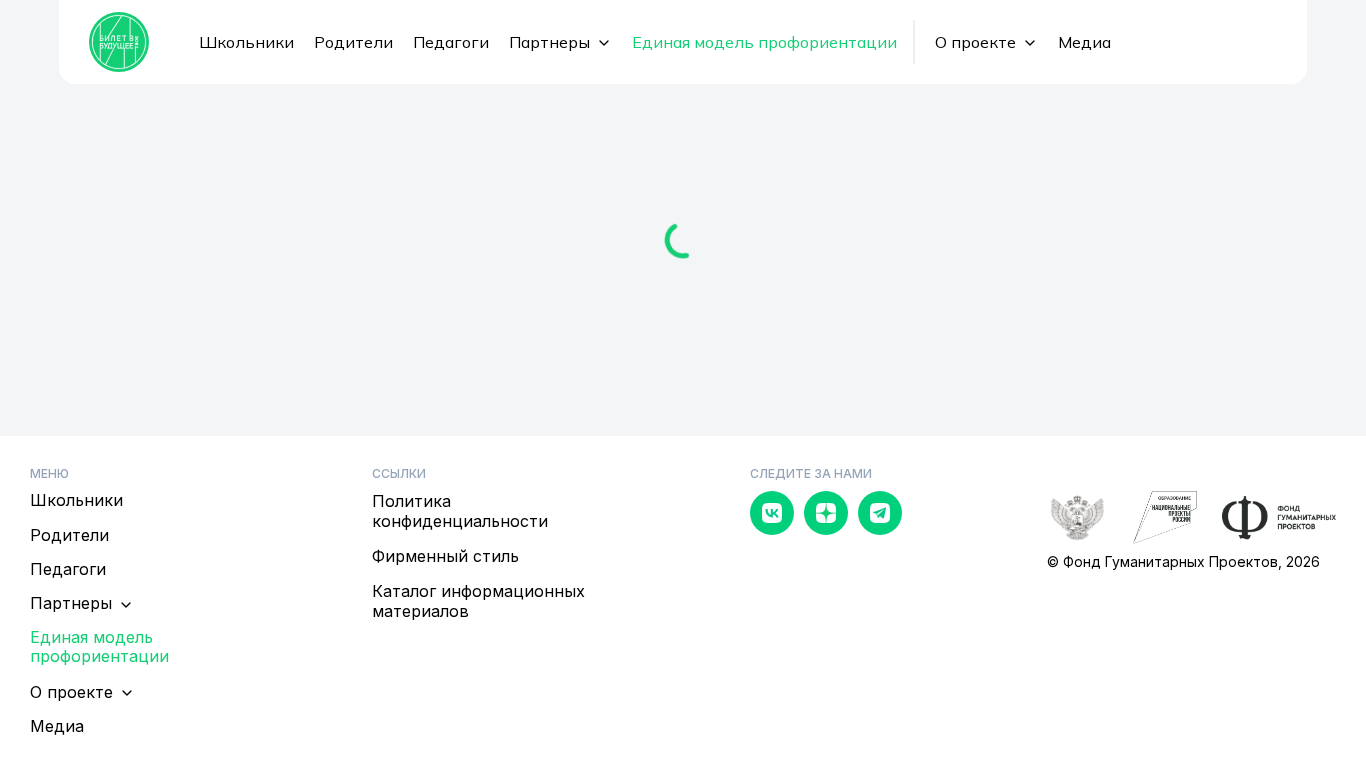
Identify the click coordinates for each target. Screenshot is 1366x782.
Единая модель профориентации (764, 42)
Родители (353, 42)
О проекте (975, 42)
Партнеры (549, 42)
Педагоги (451, 42)
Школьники (246, 42)
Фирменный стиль (445, 556)
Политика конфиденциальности (460, 511)
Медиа (1084, 42)
